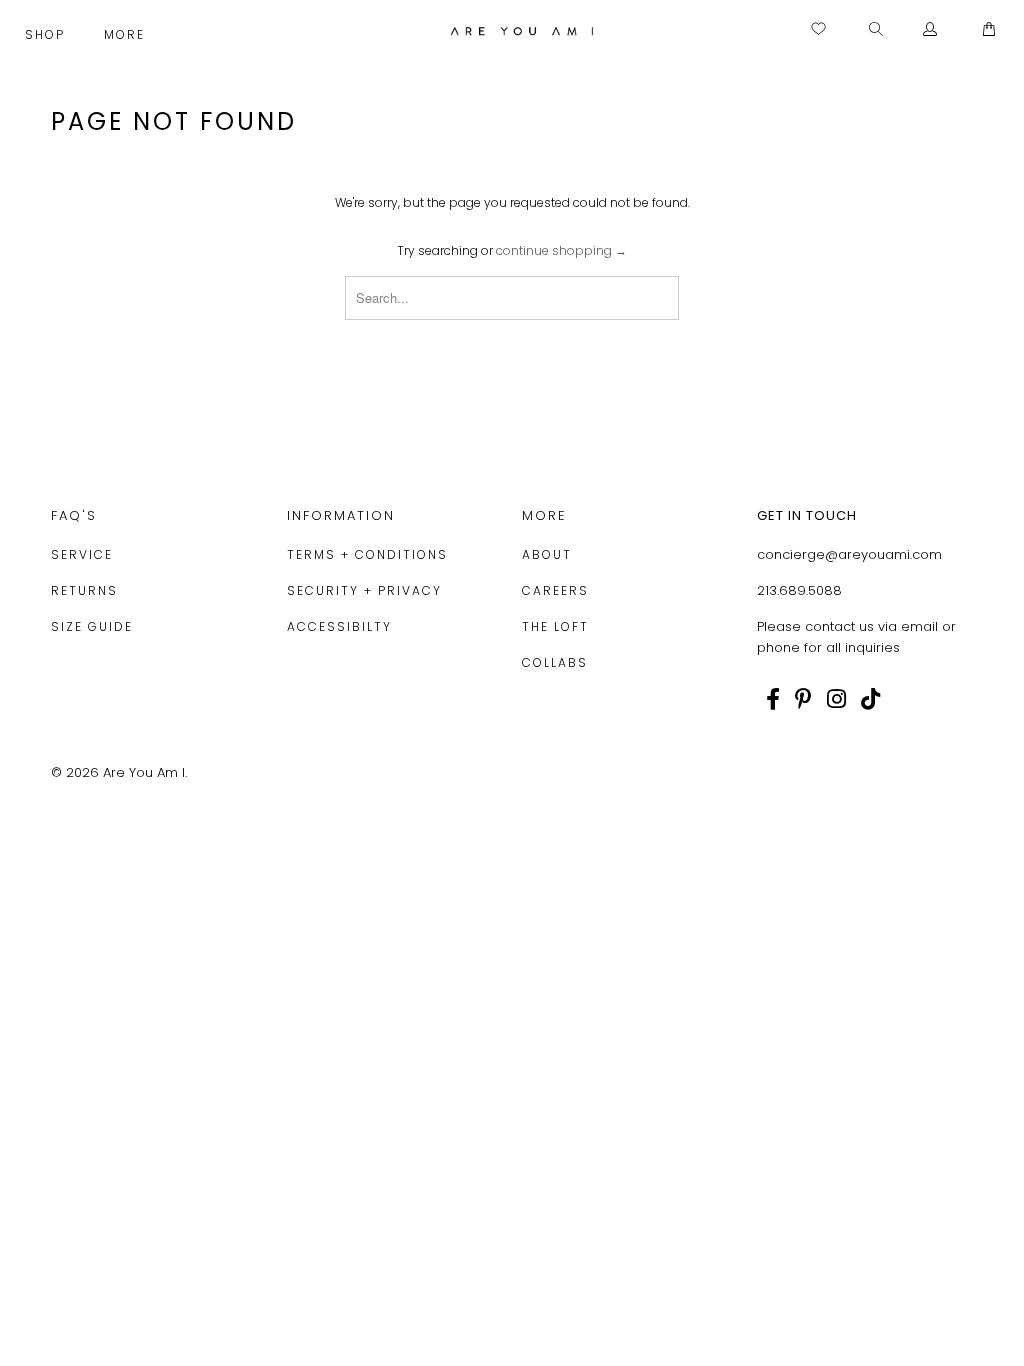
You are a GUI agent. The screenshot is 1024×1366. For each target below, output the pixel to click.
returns (84, 590)
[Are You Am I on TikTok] (870, 699)
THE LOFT (555, 626)
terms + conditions (367, 554)
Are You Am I (144, 772)
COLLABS (555, 662)
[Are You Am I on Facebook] (773, 699)
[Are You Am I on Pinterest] (803, 699)
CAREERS (555, 590)
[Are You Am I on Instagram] (836, 699)
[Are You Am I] (522, 31)
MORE (127, 34)
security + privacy (364, 590)
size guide (92, 626)
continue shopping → (561, 250)
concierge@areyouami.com (849, 554)
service (82, 554)
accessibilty (339, 626)
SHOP (47, 34)
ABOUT (547, 554)
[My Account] (930, 30)
